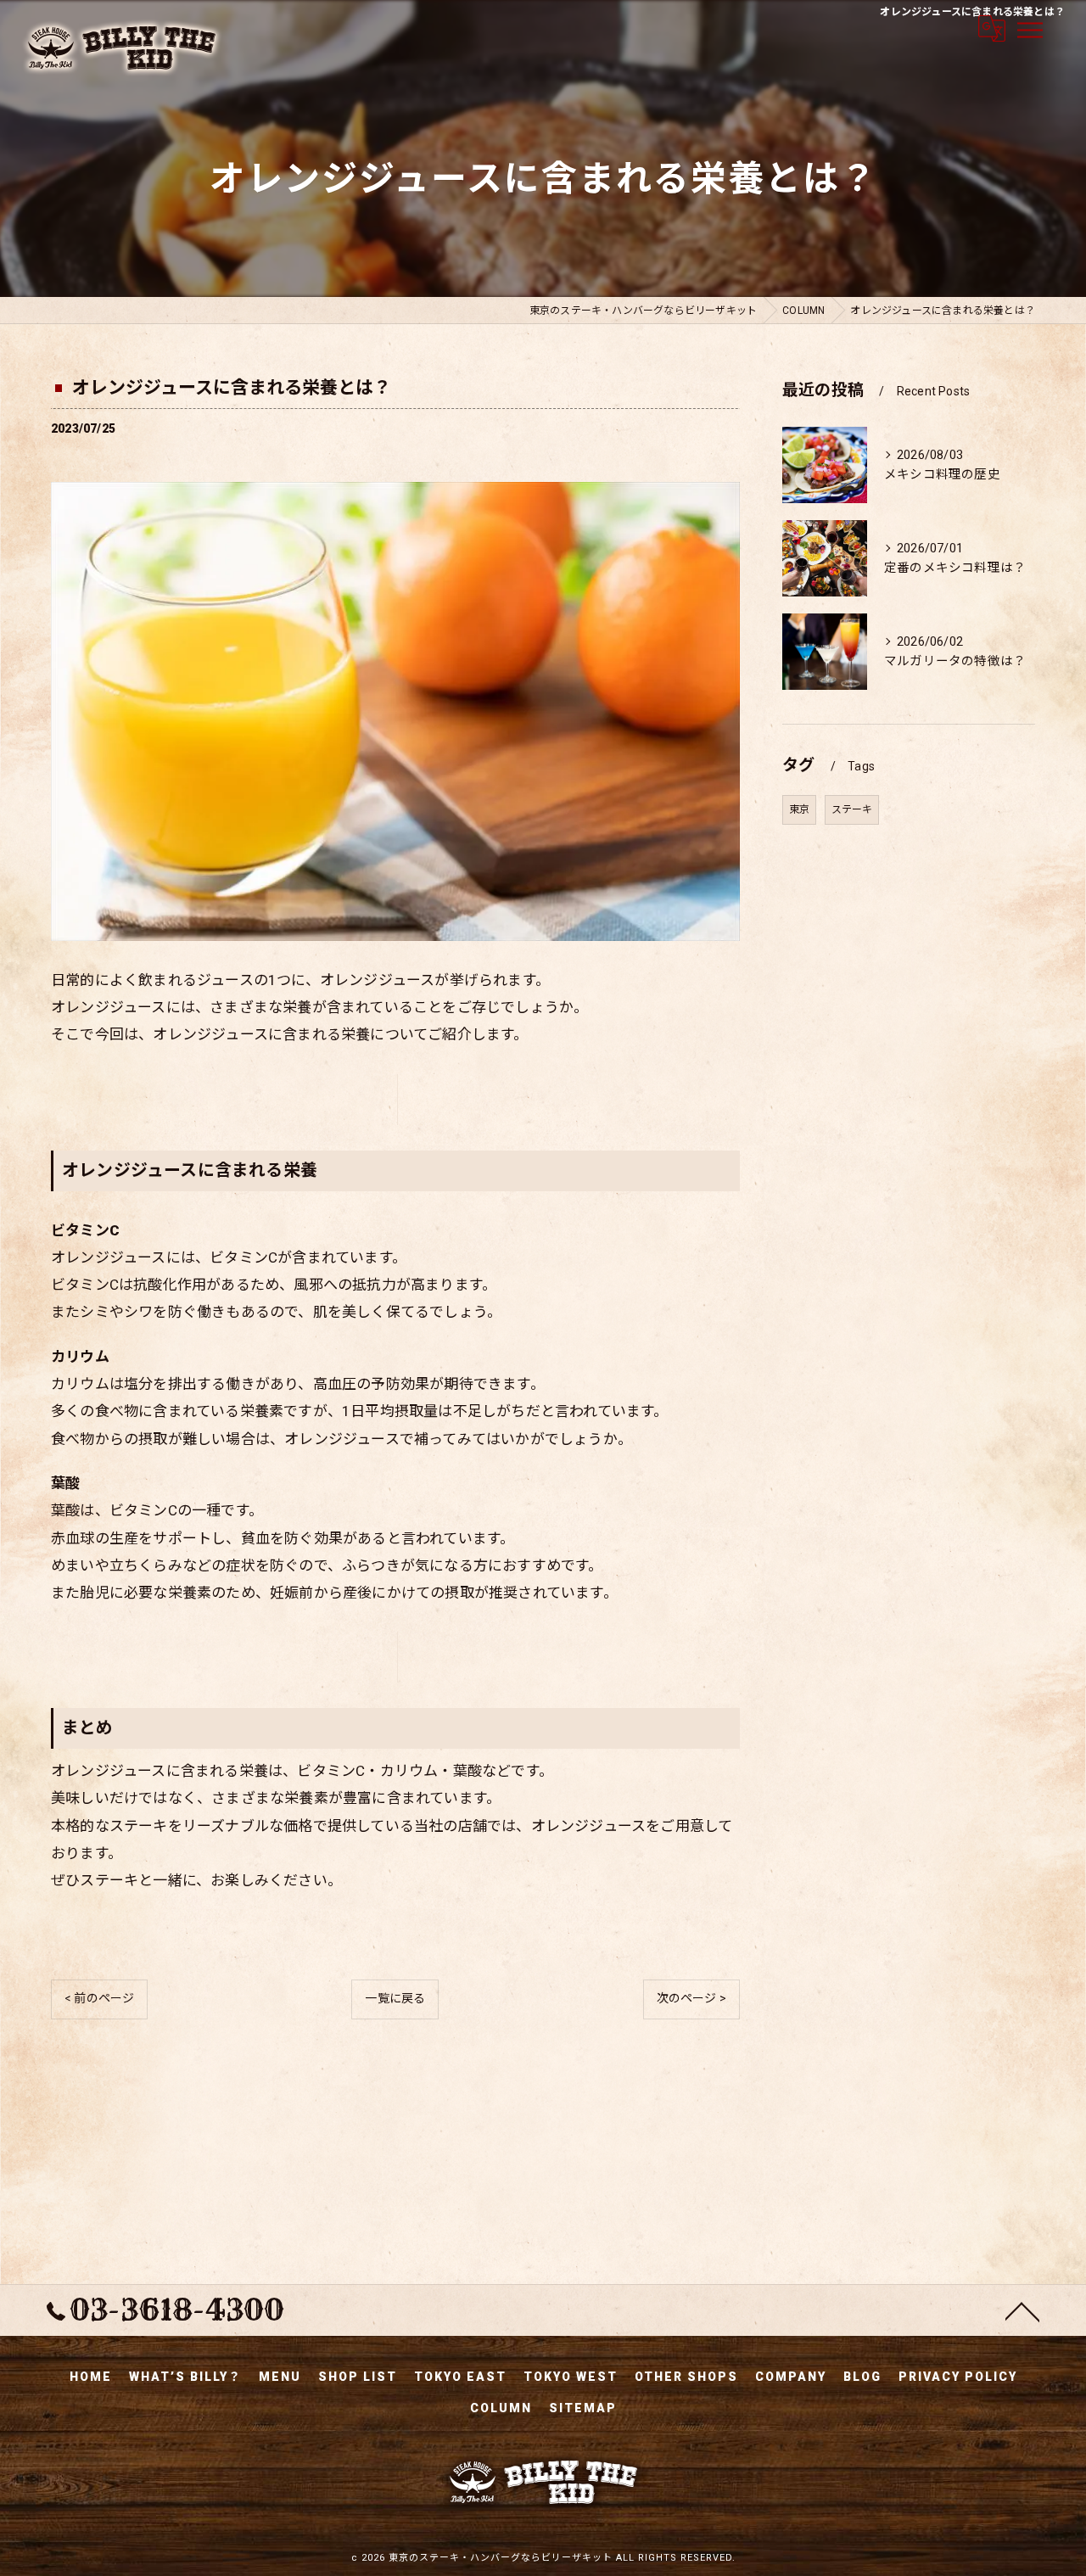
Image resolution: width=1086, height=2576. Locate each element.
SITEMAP (583, 2408)
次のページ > (691, 1998)
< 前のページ (99, 1998)
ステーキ (852, 809)
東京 (799, 809)
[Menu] (1029, 29)
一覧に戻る (395, 1998)
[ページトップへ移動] (1022, 2310)
